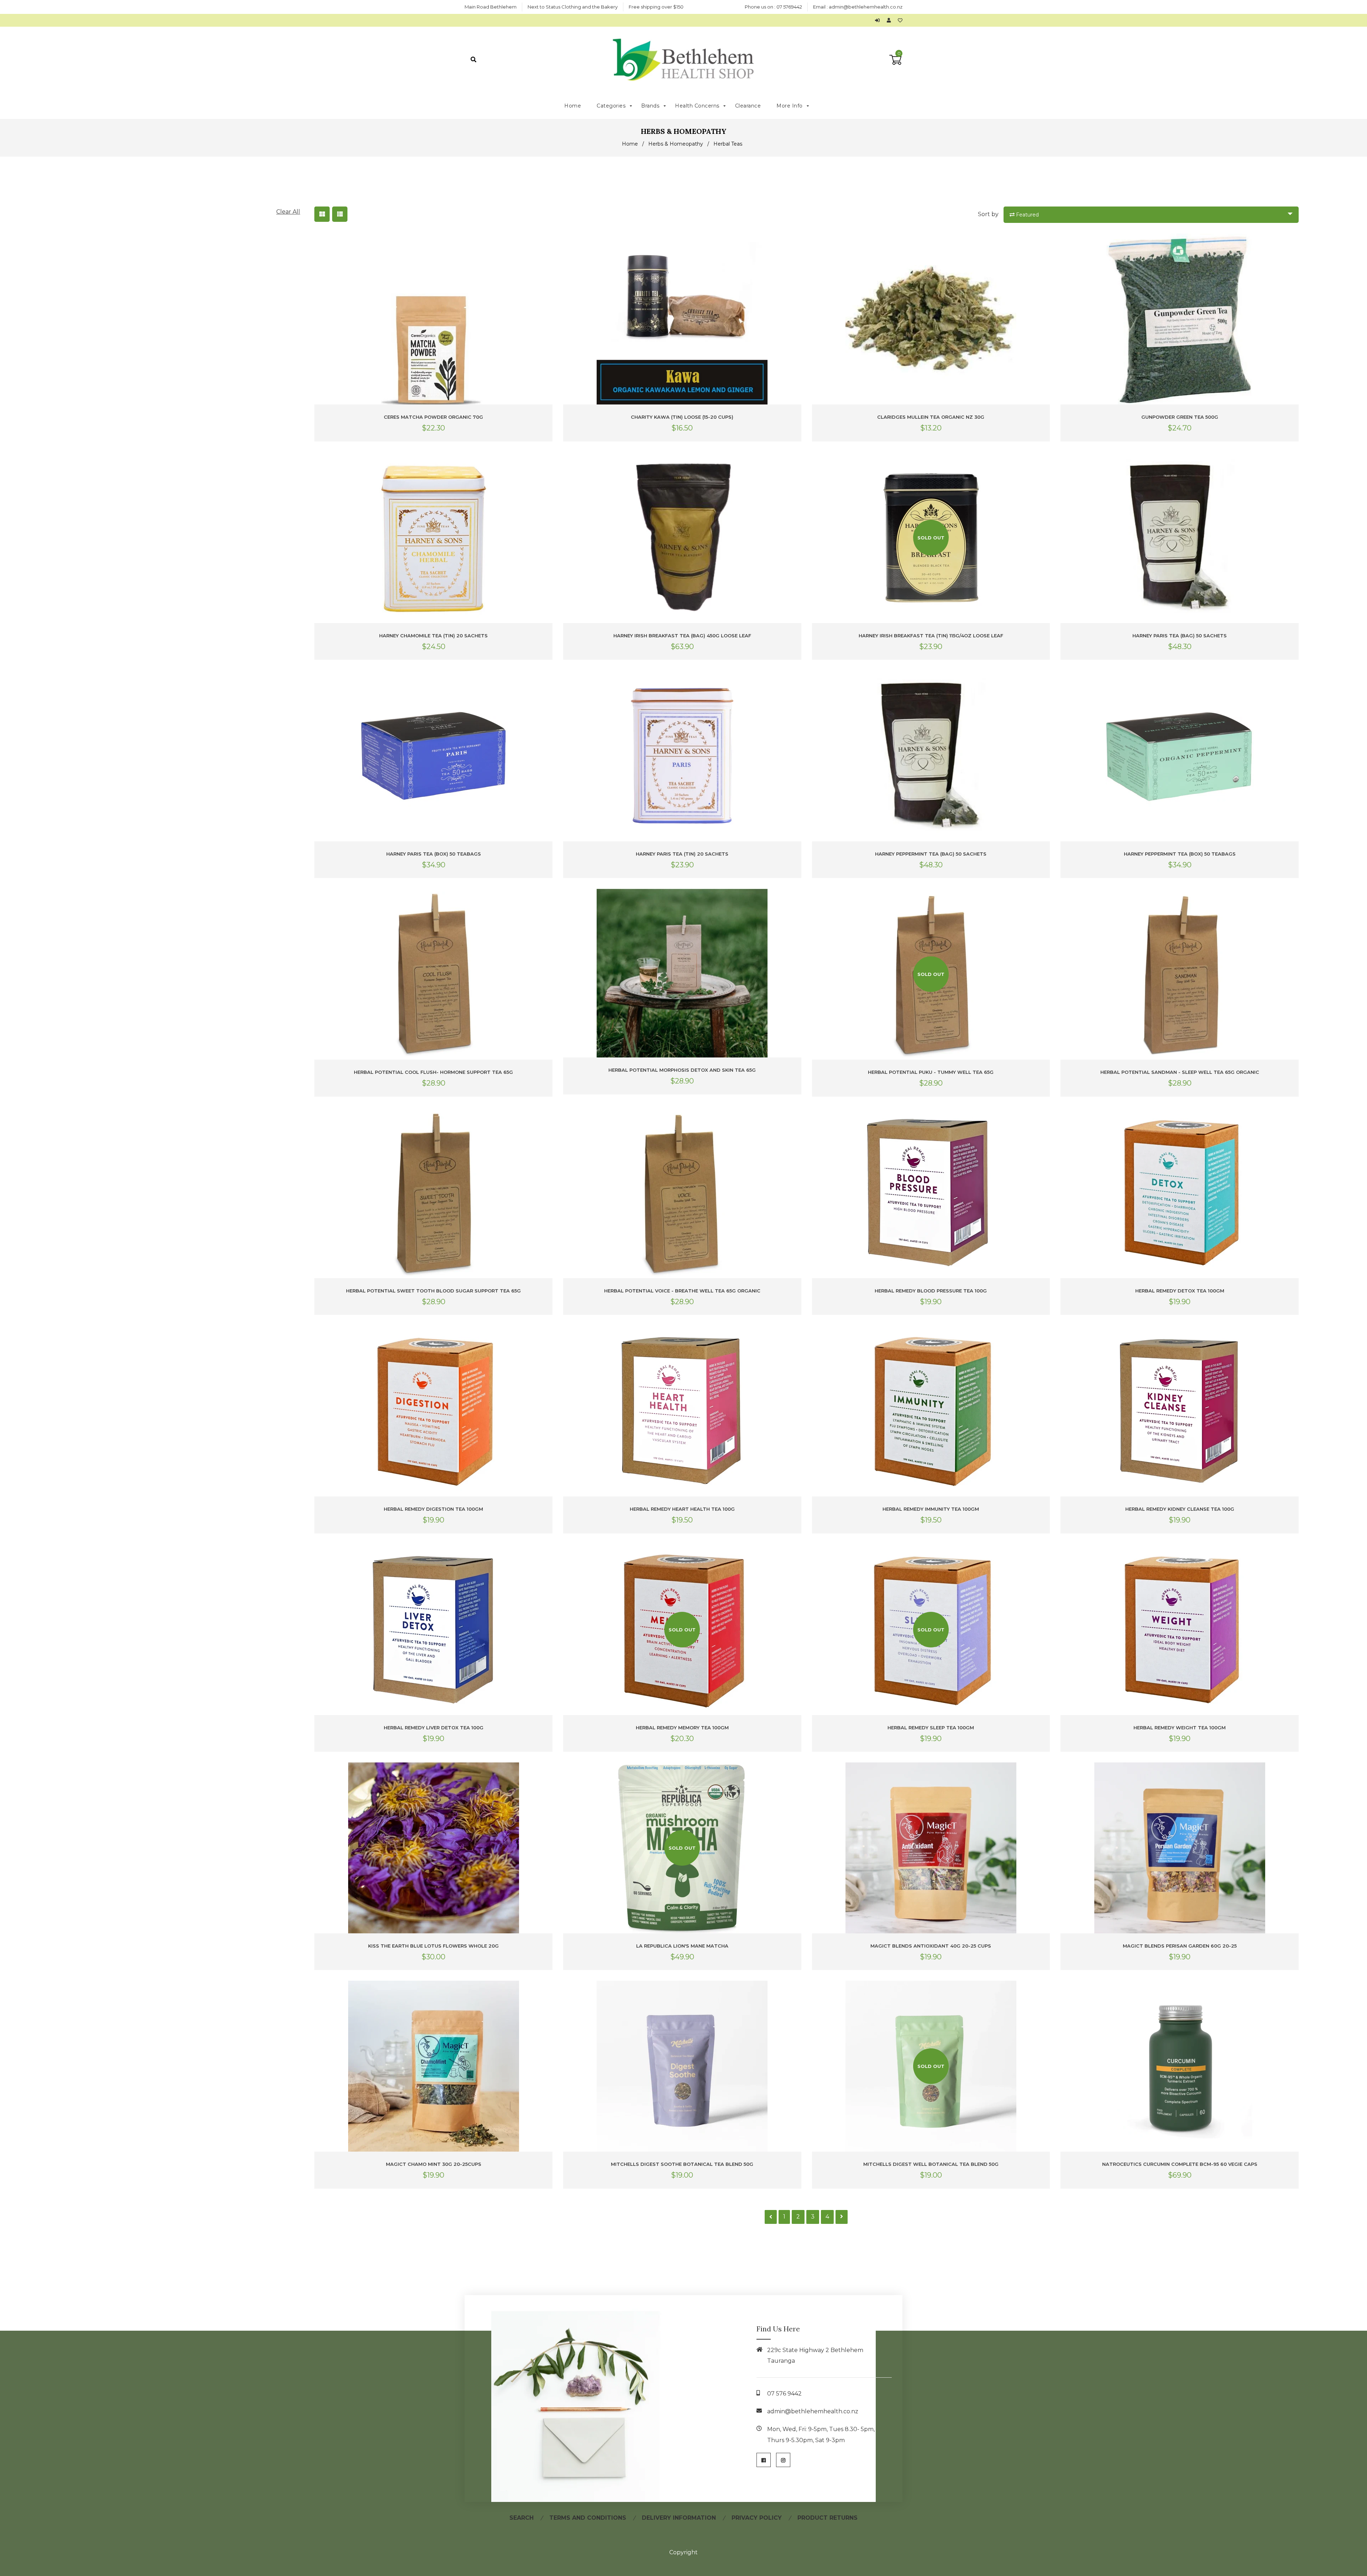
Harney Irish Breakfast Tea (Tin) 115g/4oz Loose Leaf (931, 636)
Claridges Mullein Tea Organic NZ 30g (931, 417)
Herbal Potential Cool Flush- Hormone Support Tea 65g (433, 1072)
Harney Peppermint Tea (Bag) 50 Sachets (931, 854)
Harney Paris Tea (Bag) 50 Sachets (1180, 636)
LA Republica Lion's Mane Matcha (682, 1946)
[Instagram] (783, 2460)
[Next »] (842, 2217)
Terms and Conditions (588, 2518)
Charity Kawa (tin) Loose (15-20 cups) (682, 417)
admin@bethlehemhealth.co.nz (866, 7)
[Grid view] (322, 214)
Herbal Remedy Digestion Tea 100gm (433, 1509)
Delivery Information (679, 2518)
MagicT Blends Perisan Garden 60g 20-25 (1180, 1946)
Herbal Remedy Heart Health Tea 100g (682, 1509)
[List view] (340, 214)
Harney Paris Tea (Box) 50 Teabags (434, 854)
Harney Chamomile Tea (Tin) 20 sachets (433, 636)
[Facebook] (764, 2460)
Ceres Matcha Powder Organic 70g (433, 417)
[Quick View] (546, 245)
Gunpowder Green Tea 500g (1180, 417)
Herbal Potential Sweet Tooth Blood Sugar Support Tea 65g (433, 1291)
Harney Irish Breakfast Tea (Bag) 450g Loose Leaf (682, 636)
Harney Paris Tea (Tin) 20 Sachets (682, 854)
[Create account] (891, 20)
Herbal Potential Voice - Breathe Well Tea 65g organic (682, 1291)
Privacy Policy (757, 2518)
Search (522, 2518)
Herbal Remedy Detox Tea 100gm (1180, 1291)
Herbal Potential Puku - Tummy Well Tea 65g (931, 1072)
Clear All (288, 212)
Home (630, 144)
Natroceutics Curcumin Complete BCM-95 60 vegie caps (1180, 2164)
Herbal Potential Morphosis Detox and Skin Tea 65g (682, 1070)
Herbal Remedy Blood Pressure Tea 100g (931, 1291)
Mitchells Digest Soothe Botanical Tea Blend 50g (682, 2164)
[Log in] (879, 20)
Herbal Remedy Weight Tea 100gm (1180, 1728)
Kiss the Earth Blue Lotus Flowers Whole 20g (433, 1946)
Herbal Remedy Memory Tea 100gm (682, 1728)
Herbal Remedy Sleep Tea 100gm (931, 1728)
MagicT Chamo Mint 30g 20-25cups (434, 2164)
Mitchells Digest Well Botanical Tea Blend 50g (931, 2164)
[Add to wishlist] (900, 20)
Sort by (988, 214)
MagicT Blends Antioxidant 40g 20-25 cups (931, 1946)
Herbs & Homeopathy (676, 144)
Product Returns (827, 2518)
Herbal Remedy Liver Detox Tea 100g (434, 1728)
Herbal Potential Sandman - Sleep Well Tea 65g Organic (1180, 1072)
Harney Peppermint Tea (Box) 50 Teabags (1180, 854)
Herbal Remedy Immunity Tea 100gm (931, 1509)
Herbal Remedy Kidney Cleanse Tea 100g (1180, 1509)
